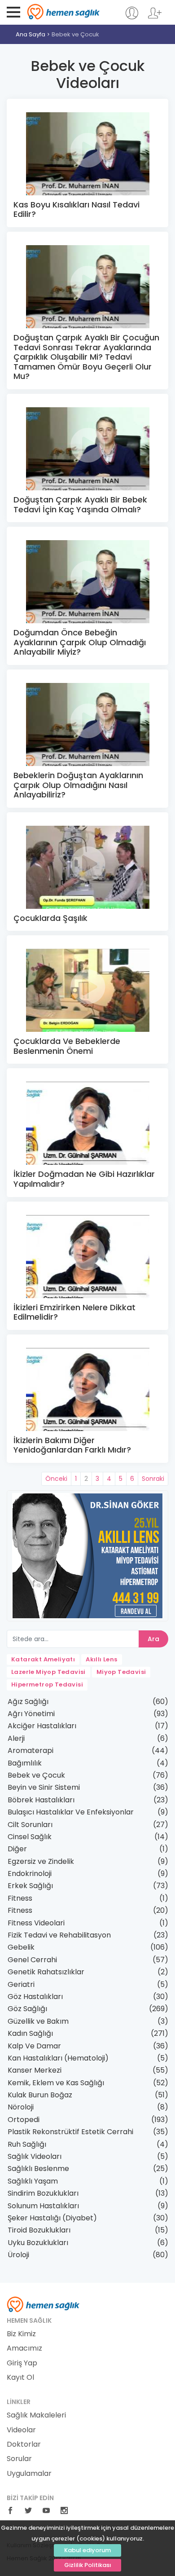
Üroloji (18, 2255)
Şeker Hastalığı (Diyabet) (52, 2218)
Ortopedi (24, 2120)
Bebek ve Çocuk (75, 34)
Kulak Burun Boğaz (40, 2095)
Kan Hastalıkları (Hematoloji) (58, 2058)
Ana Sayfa (31, 34)
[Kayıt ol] (155, 17)
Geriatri (21, 1984)
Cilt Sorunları (30, 1825)
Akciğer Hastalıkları (42, 1726)
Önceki (56, 1479)
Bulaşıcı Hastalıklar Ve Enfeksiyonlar (71, 1812)
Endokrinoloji (30, 1874)
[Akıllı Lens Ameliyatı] (87, 1555)
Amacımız (24, 2348)
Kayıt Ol (20, 2378)
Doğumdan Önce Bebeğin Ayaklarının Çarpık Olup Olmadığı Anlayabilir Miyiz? (80, 642)
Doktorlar (24, 2444)
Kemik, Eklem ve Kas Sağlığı (56, 2083)
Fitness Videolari (36, 1923)
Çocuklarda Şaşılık (50, 918)
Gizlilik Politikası (88, 2565)
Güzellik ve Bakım (38, 2021)
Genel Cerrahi (32, 1960)
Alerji (16, 1738)
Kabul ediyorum (87, 2550)
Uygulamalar (29, 2474)
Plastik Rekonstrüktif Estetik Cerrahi (70, 2132)
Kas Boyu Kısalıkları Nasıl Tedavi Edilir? (77, 209)
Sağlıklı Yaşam (33, 2181)
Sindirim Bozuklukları (43, 2193)
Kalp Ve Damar (34, 2046)
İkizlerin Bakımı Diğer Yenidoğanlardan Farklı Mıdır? (72, 1445)
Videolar (21, 2430)
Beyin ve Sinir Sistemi (44, 1787)
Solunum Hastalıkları (43, 2206)
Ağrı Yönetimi (31, 1714)
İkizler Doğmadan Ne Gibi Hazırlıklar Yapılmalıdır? (84, 1179)
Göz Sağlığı (27, 2009)
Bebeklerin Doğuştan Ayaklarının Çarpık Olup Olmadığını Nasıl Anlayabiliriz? (78, 785)
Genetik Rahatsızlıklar (46, 1972)
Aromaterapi (31, 1750)
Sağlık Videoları (35, 2156)
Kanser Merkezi (35, 2070)
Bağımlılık (25, 1763)
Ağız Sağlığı (28, 1702)
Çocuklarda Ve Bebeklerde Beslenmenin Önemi (67, 1046)
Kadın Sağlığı (30, 2033)
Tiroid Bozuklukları (39, 2230)
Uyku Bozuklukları (38, 2243)
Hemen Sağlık (63, 12)
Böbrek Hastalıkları (41, 1800)
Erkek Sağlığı (30, 1886)
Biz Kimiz (21, 2334)
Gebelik (21, 1947)
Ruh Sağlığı (27, 2144)
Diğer (17, 1849)
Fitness (20, 1898)
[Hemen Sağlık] (43, 2304)
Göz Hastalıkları (35, 1997)
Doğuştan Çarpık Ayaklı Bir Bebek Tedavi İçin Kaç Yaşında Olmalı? (80, 504)
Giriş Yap (22, 2363)
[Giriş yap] (132, 17)
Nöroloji (21, 2107)
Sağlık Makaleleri (36, 2415)
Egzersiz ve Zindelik (41, 1861)
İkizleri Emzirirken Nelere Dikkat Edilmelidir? (74, 1312)
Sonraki (153, 1479)
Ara (153, 1639)
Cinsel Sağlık (30, 1837)
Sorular (19, 2459)
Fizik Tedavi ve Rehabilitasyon (59, 1935)
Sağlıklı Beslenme (38, 2169)
